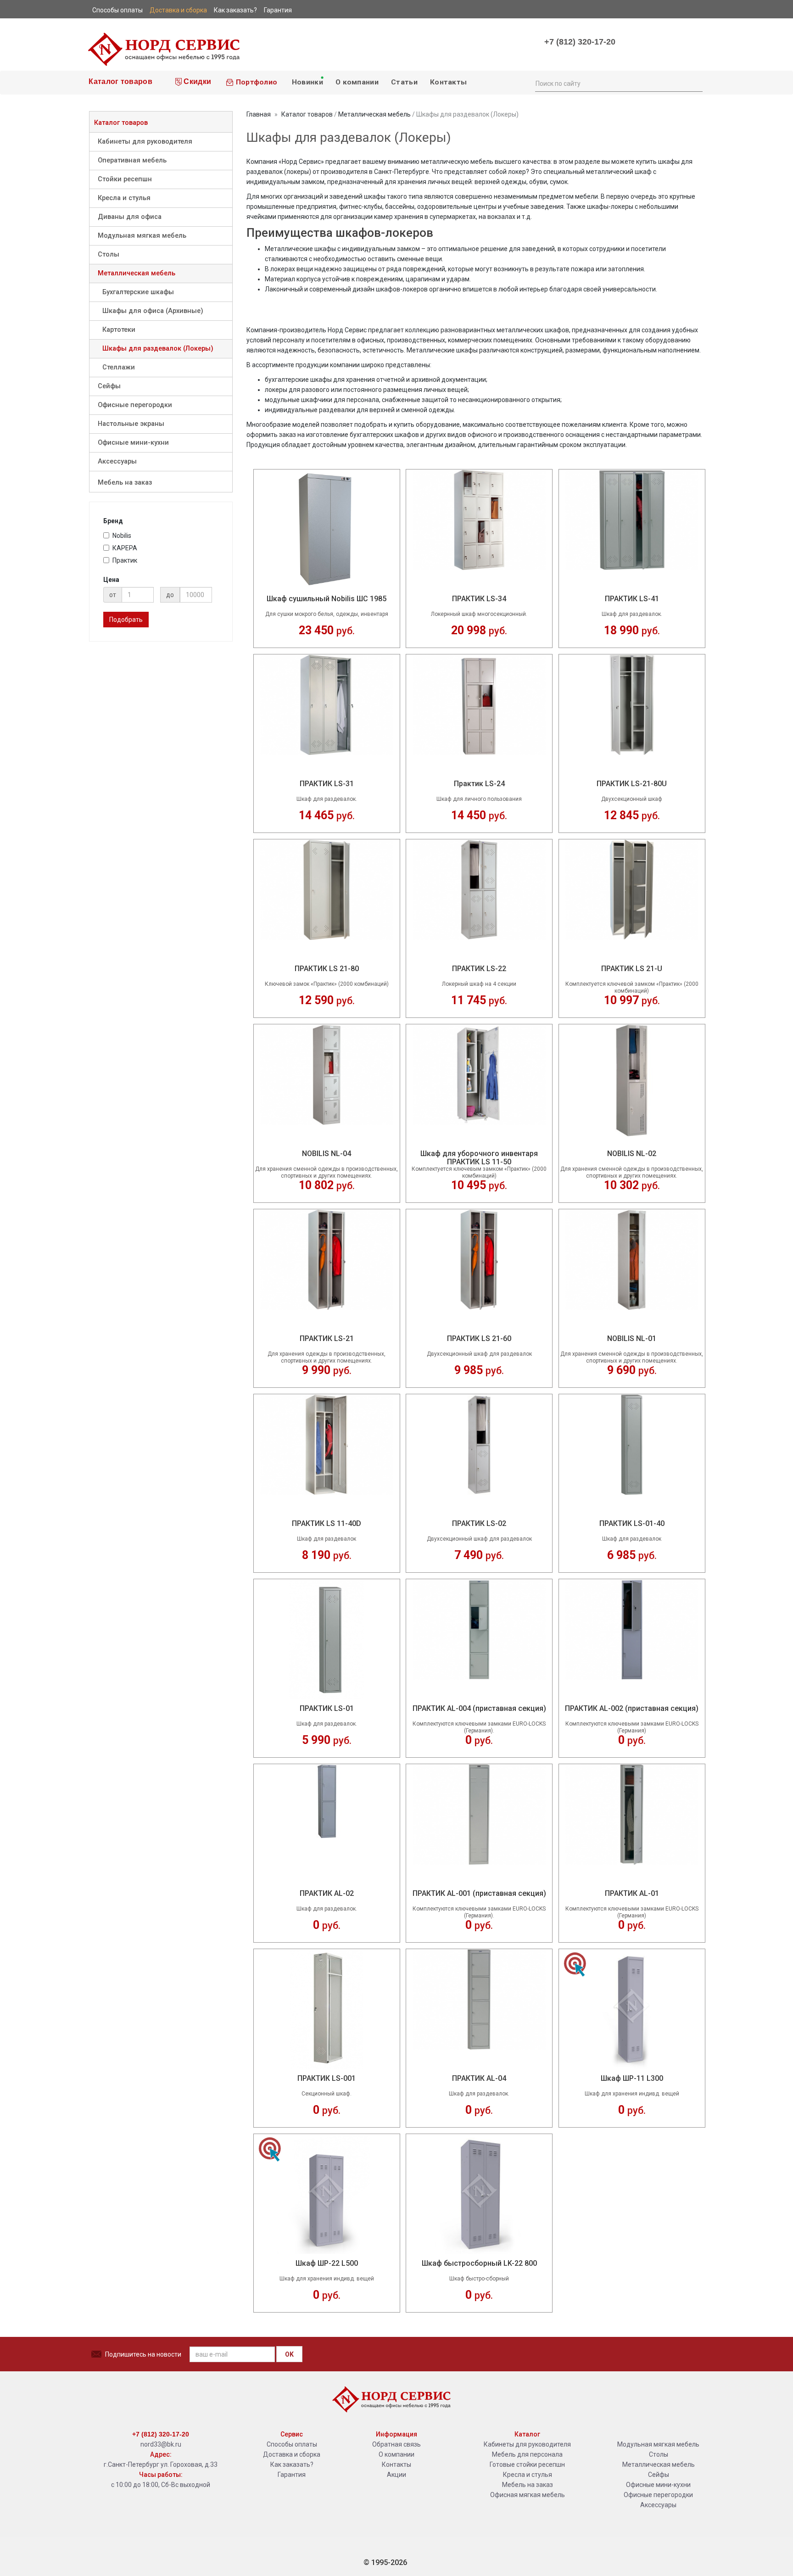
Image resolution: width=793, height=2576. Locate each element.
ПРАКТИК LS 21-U (632, 969)
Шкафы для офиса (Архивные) (153, 311)
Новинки (306, 82)
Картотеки (119, 330)
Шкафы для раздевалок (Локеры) (158, 349)
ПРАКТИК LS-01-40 (632, 1523)
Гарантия (292, 2475)
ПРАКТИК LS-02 (479, 1523)
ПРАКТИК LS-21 (327, 1338)
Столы (109, 254)
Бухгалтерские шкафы (138, 292)
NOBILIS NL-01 (632, 1338)
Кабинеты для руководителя (145, 142)
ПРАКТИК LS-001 (327, 2078)
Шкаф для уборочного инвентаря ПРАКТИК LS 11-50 (479, 1154)
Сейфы (109, 386)
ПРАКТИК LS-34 (479, 599)
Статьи (404, 82)
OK (289, 2354)
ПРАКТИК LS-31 (327, 784)
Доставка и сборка (292, 2454)
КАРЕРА (125, 548)
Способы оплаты (292, 2444)
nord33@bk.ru (161, 2444)
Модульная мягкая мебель (142, 236)
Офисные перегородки (135, 405)
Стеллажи (119, 367)
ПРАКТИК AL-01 (632, 1893)
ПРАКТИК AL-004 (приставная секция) (479, 1708)
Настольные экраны (131, 424)
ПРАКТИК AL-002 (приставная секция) (632, 1708)
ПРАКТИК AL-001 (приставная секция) (479, 1893)
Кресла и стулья (124, 198)
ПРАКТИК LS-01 (327, 1708)
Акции (396, 2475)
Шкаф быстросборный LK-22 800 (479, 2263)
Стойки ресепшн (125, 179)
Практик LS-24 (479, 784)
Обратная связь (396, 2444)
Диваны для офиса (130, 217)
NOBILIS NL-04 (327, 1154)
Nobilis (122, 536)
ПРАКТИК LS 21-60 (479, 1338)
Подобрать (126, 620)
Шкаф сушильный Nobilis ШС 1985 (327, 599)
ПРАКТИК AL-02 (327, 1893)
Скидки (196, 81)
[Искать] (695, 83)
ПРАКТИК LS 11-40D (327, 1523)
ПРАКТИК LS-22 (479, 969)
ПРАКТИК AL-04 (479, 2078)
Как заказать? (292, 2464)
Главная (259, 114)
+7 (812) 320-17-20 (580, 42)
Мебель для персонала (527, 2454)
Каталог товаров (120, 81)
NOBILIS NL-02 (632, 1154)
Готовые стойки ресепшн (527, 2464)
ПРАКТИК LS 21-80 (327, 969)
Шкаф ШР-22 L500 (327, 2263)
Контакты (448, 82)
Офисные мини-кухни (133, 443)
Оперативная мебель (132, 160)
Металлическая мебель (137, 273)
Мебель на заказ (125, 483)
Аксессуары (117, 461)
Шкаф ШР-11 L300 (632, 2078)
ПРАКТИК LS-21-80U (632, 784)
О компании (357, 82)
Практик (125, 560)
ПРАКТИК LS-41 (632, 599)
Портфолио (255, 82)
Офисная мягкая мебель (528, 2495)
